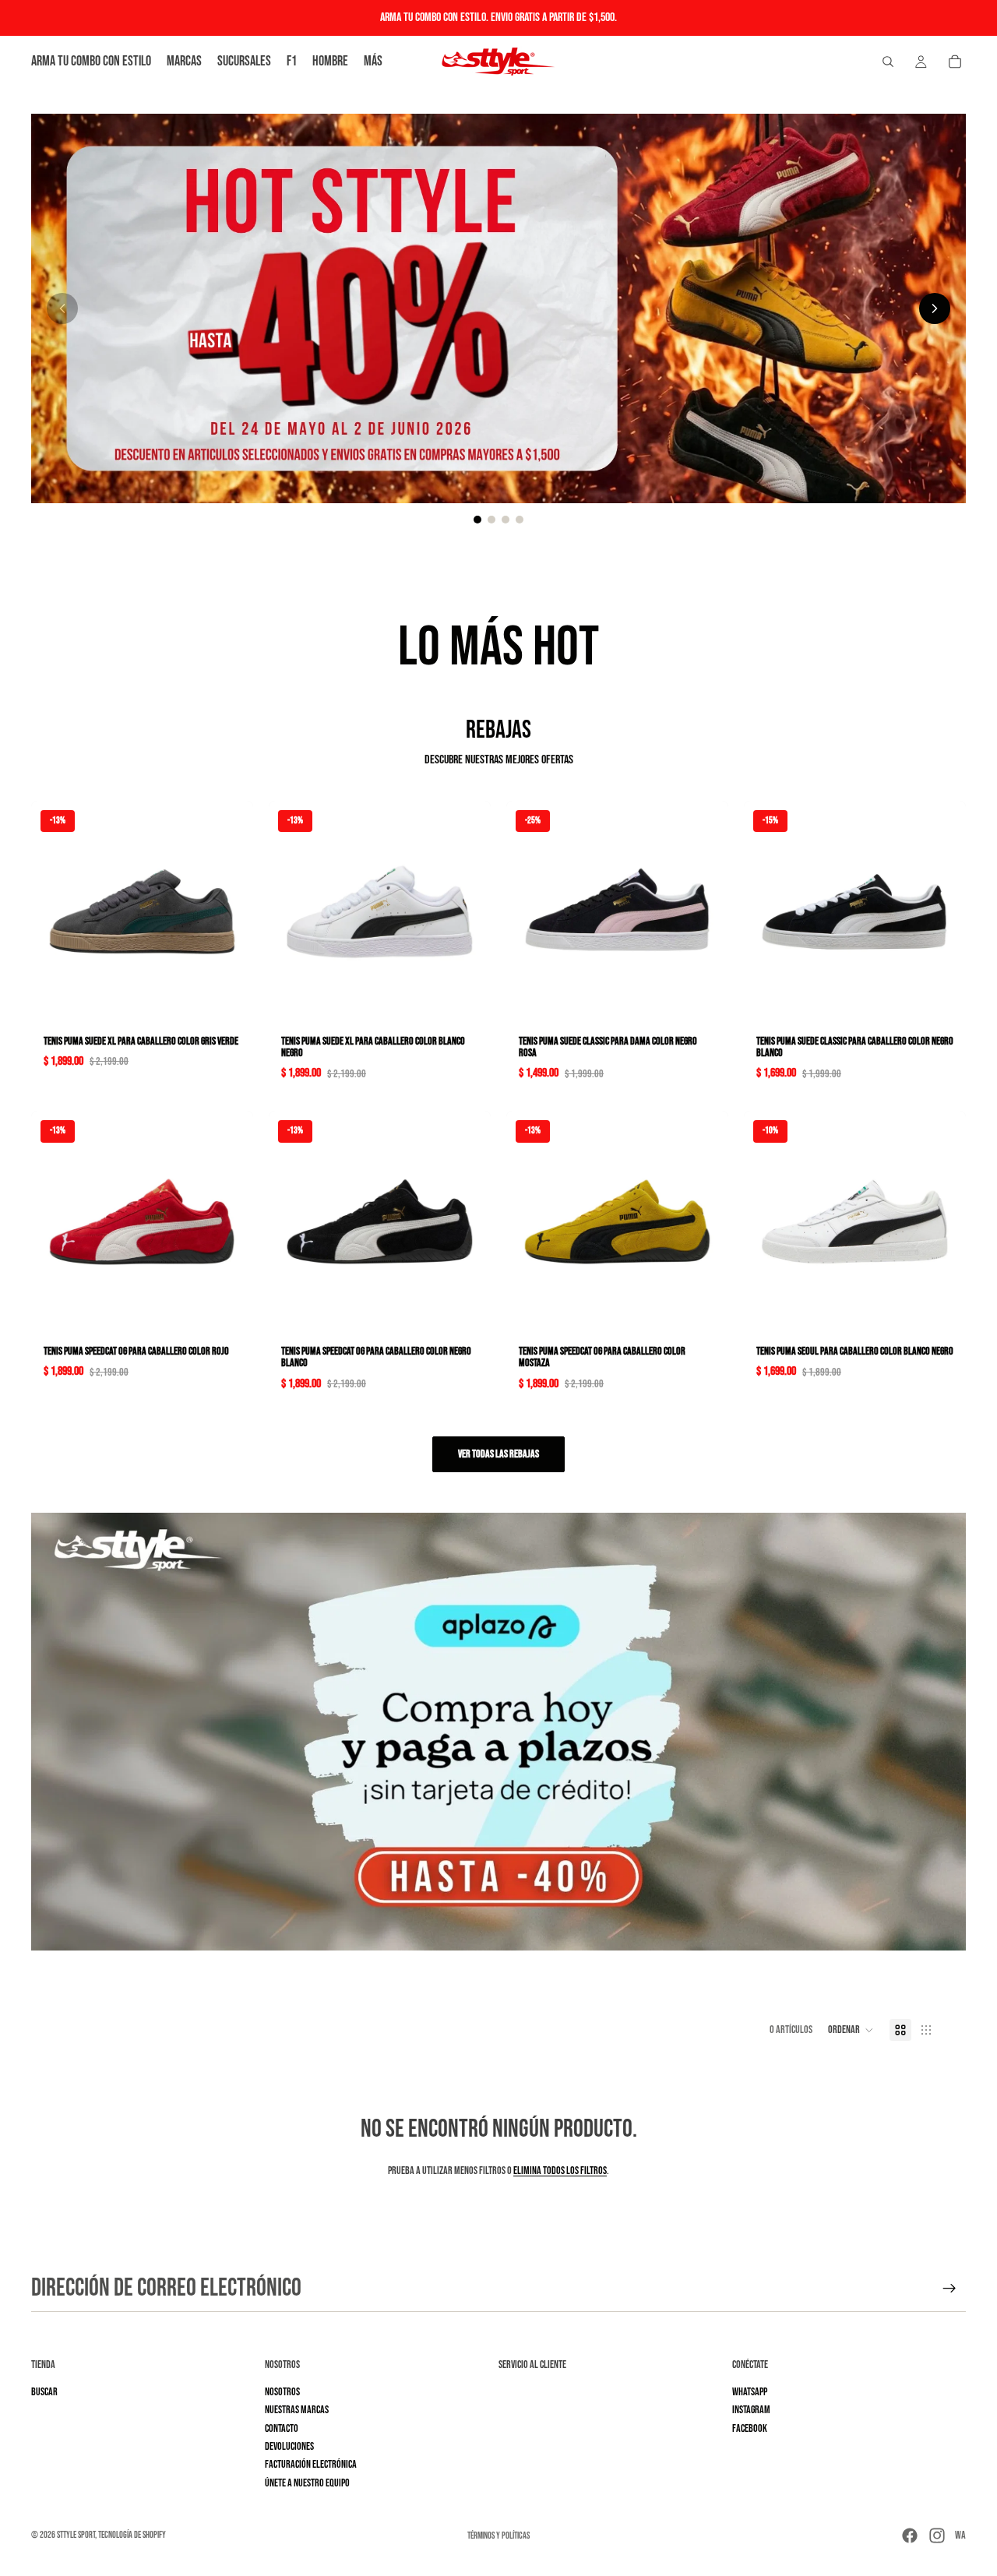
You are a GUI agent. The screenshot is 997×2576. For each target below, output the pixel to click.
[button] (851, 2030)
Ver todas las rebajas (498, 1454)
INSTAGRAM (751, 2410)
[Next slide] (935, 308)
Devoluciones (289, 2446)
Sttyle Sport (76, 2535)
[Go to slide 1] (477, 520)
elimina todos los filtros (560, 2171)
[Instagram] (937, 2535)
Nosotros (282, 2392)
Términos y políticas (498, 2536)
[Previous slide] (62, 308)
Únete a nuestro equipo (307, 2483)
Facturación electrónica (311, 2464)
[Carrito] (955, 62)
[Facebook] (910, 2535)
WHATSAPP (750, 2392)
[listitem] (373, 62)
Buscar (44, 2392)
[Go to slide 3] (506, 520)
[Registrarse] (949, 2289)
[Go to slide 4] (520, 520)
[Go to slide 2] (491, 520)
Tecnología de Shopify (132, 2535)
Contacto (282, 2428)
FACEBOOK (750, 2428)
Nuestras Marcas (297, 2410)
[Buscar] (888, 62)
